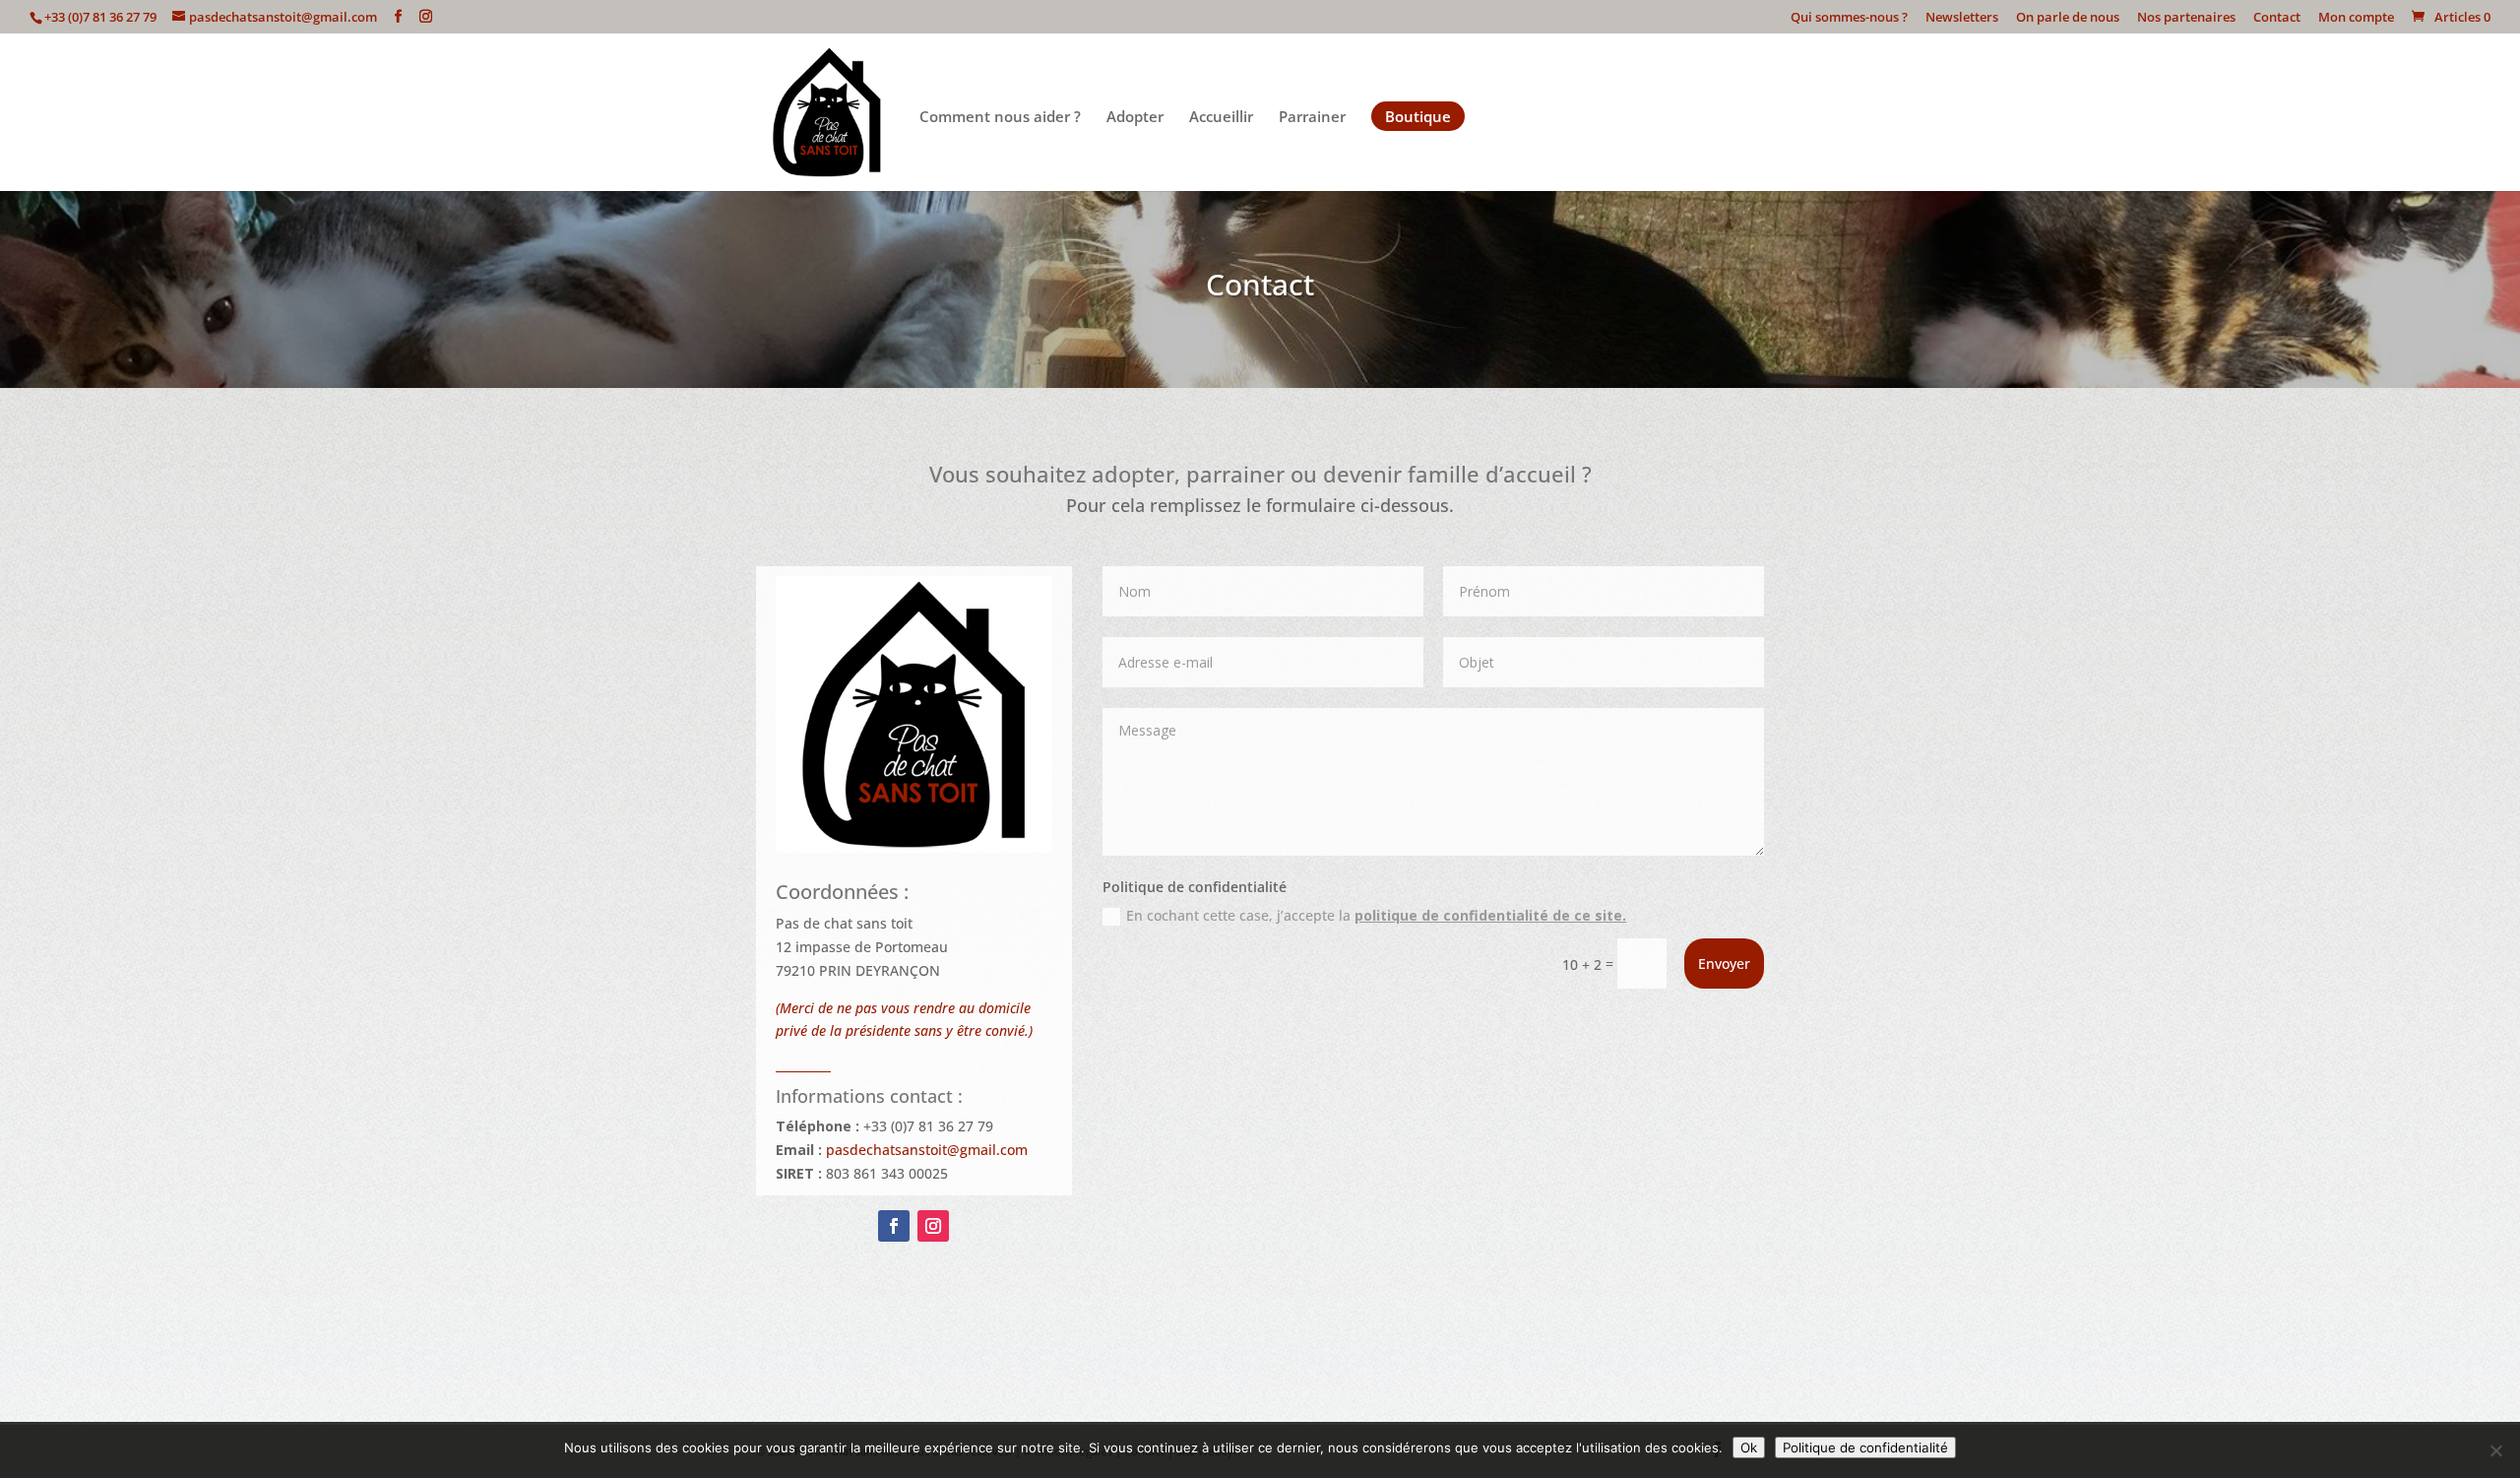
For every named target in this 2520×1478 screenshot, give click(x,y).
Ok (1749, 1447)
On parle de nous (2068, 18)
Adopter (1135, 118)
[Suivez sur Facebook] (894, 1226)
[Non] (2495, 1450)
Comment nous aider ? (1000, 118)
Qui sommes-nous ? (1849, 18)
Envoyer (1724, 964)
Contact (2277, 18)
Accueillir (1221, 118)
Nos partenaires (2186, 18)
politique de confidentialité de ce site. (1490, 915)
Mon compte (2356, 18)
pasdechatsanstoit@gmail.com (927, 1150)
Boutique (1418, 116)
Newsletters (1962, 18)
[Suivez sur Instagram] (933, 1226)
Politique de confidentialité (1865, 1447)
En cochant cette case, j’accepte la (1376, 915)
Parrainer (1312, 118)
